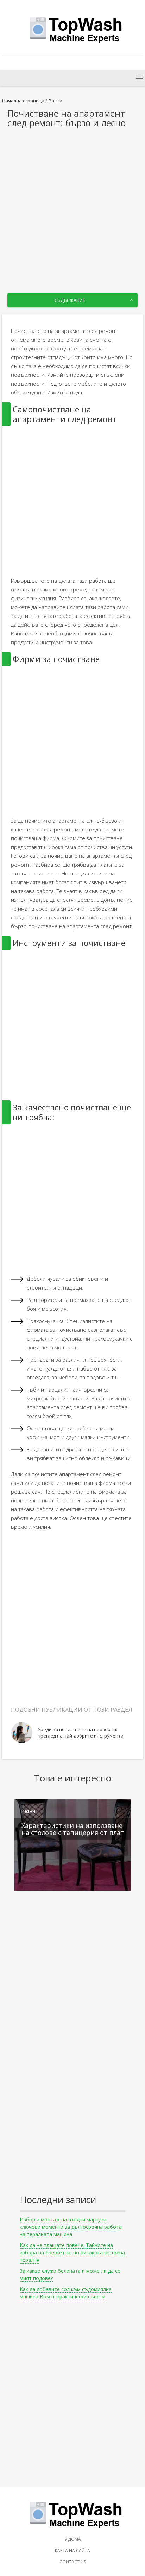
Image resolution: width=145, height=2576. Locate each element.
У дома (73, 2539)
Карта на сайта (72, 2550)
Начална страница (23, 101)
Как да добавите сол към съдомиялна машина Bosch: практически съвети (66, 2293)
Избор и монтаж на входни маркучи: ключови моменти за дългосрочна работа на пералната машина (71, 2227)
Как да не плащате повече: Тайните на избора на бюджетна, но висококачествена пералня (72, 2252)
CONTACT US (73, 2562)
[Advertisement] (72, 204)
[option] (73, 1733)
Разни (55, 101)
